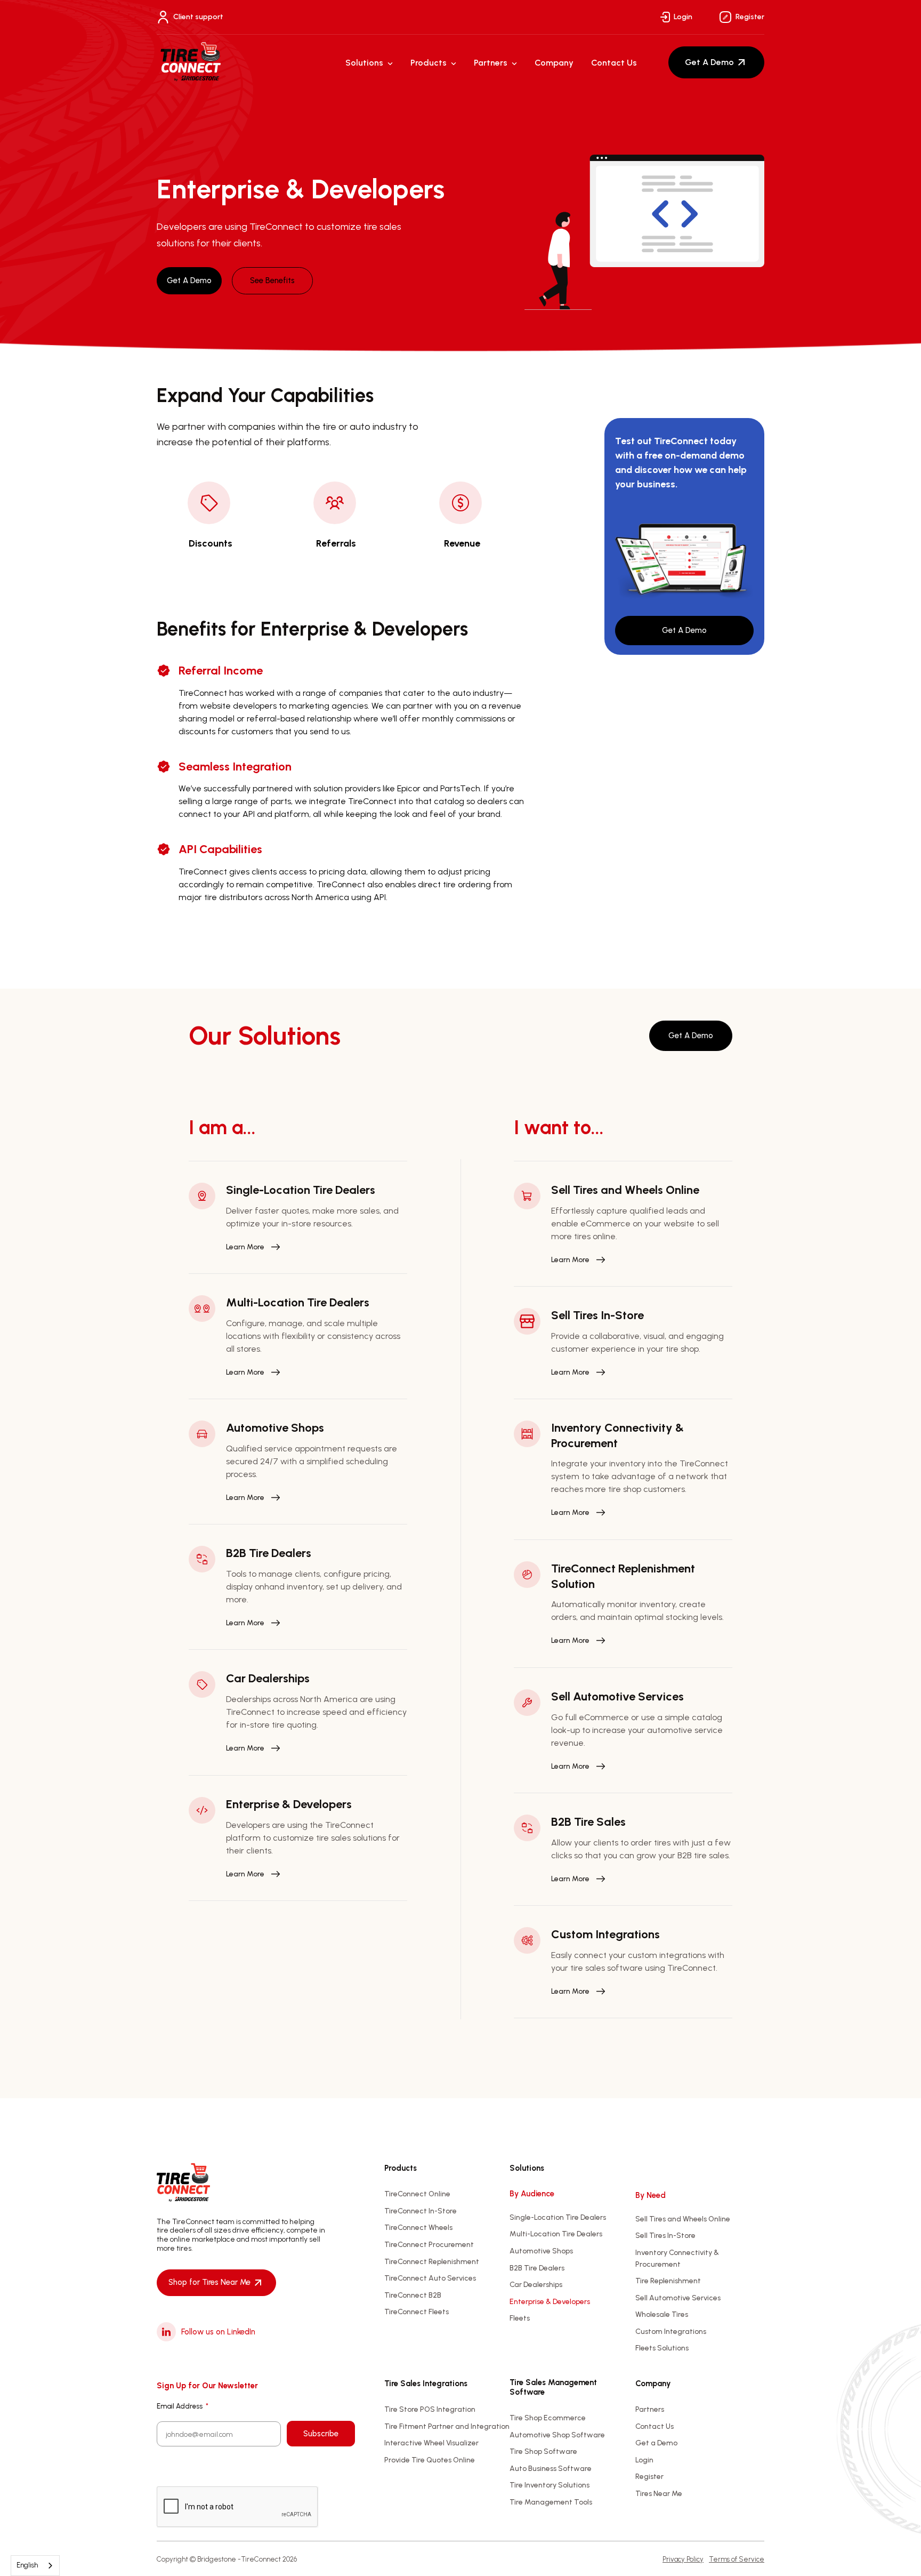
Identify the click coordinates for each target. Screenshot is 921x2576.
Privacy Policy (683, 2559)
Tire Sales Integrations (426, 2384)
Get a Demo (656, 2443)
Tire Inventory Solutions (550, 2485)
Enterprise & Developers (550, 2302)
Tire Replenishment (668, 2281)
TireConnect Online (417, 2194)
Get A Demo (709, 62)
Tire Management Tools (551, 2502)
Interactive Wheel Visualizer (431, 2443)
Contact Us (614, 63)
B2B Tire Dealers (537, 2268)
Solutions (364, 63)
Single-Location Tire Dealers (558, 2217)
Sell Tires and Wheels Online (683, 2219)
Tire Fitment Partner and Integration (447, 2426)
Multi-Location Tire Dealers (556, 2234)
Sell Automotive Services (678, 2298)
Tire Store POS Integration (430, 2409)
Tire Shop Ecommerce (548, 2418)
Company (554, 63)
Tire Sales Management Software (553, 2387)
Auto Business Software (551, 2469)
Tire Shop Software (543, 2451)
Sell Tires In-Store (665, 2236)
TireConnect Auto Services (430, 2278)
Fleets (520, 2318)
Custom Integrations (671, 2332)
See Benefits (272, 280)
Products (429, 63)
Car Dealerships (536, 2285)
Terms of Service (737, 2559)
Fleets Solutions (662, 2348)
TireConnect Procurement (429, 2245)
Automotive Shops (541, 2251)
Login (683, 17)
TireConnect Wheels (418, 2228)
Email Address (183, 2406)
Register (750, 17)
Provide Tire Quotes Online (430, 2460)
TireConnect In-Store (421, 2211)
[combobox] (35, 2566)
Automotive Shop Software (557, 2435)
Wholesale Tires (662, 2314)
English (27, 2565)
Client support (198, 17)
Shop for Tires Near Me (209, 2282)
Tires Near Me (659, 2494)
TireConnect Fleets (417, 2312)
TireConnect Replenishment (432, 2262)
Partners (491, 63)
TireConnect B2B (413, 2295)
